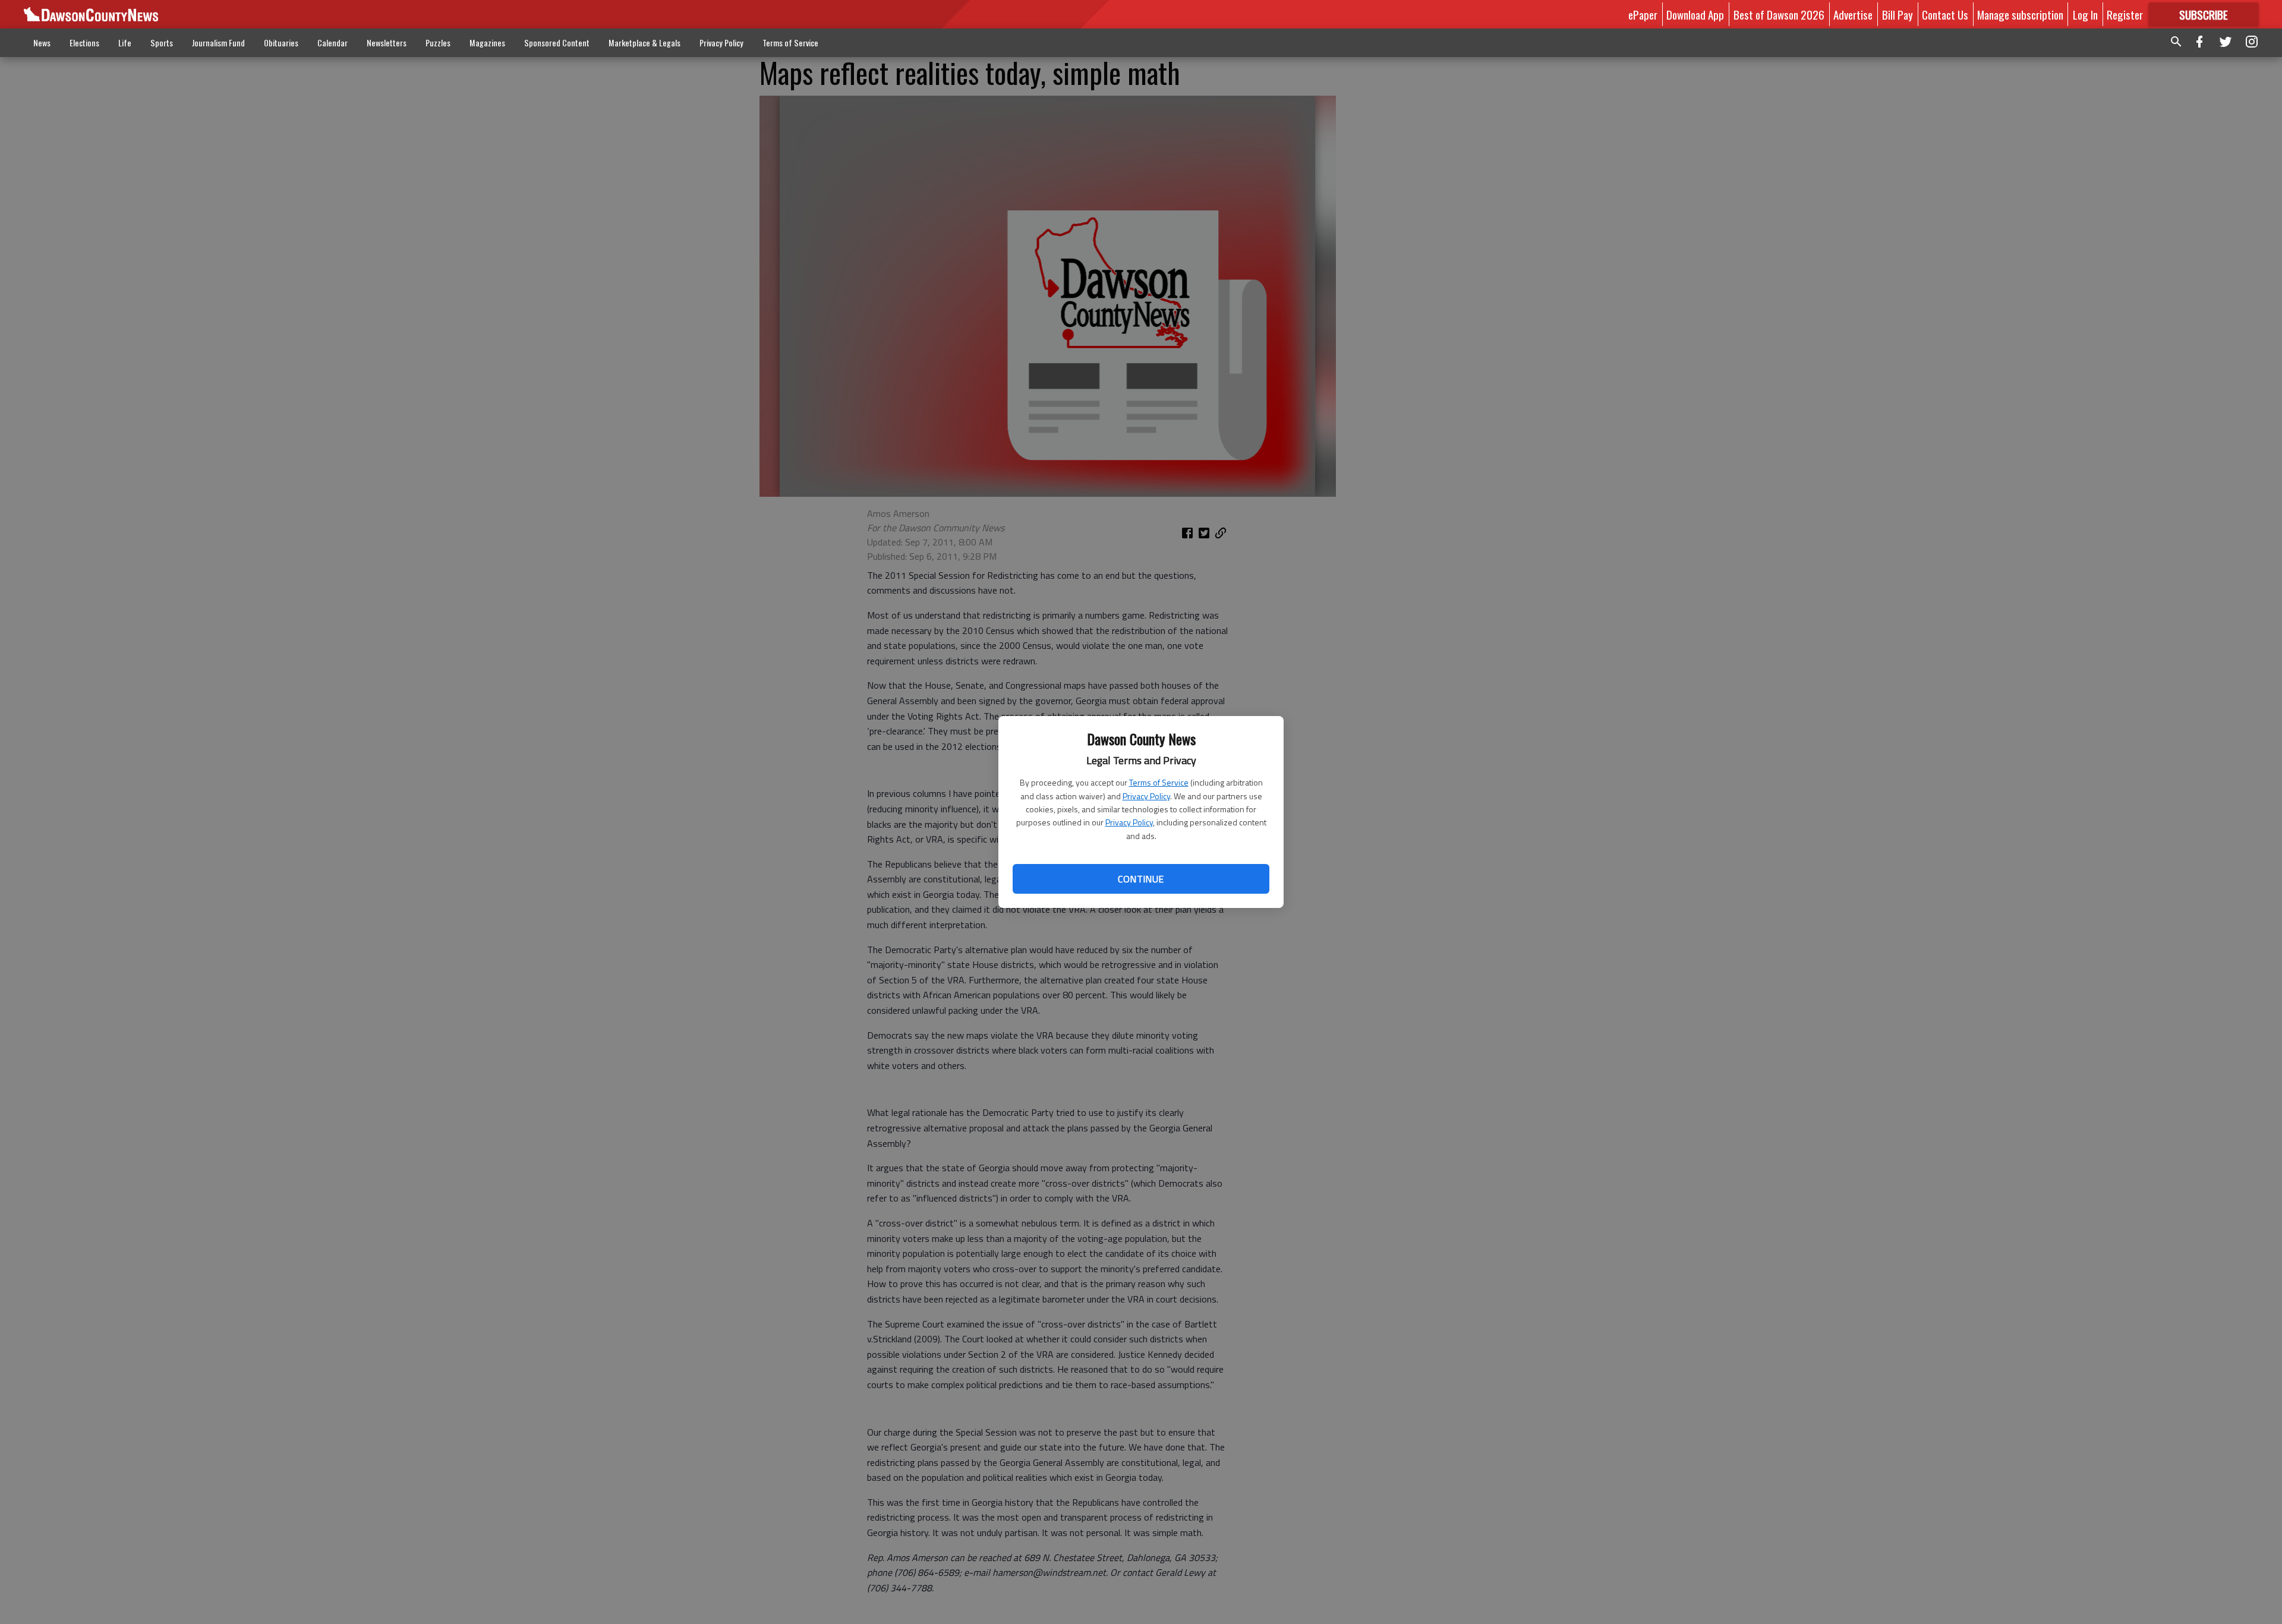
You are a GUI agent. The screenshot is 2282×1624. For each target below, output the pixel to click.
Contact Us (1945, 14)
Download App (1695, 14)
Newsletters (387, 42)
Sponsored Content (557, 42)
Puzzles (438, 42)
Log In (2085, 14)
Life (125, 42)
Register (2125, 14)
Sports (162, 42)
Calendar (332, 42)
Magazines (487, 42)
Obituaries (281, 42)
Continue (1141, 879)
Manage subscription (2020, 14)
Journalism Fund (218, 42)
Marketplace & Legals (644, 42)
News (42, 42)
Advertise (1853, 14)
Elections (84, 42)
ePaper (1643, 14)
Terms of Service (1159, 782)
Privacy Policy (1146, 796)
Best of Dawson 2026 (1779, 14)
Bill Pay (1898, 14)
